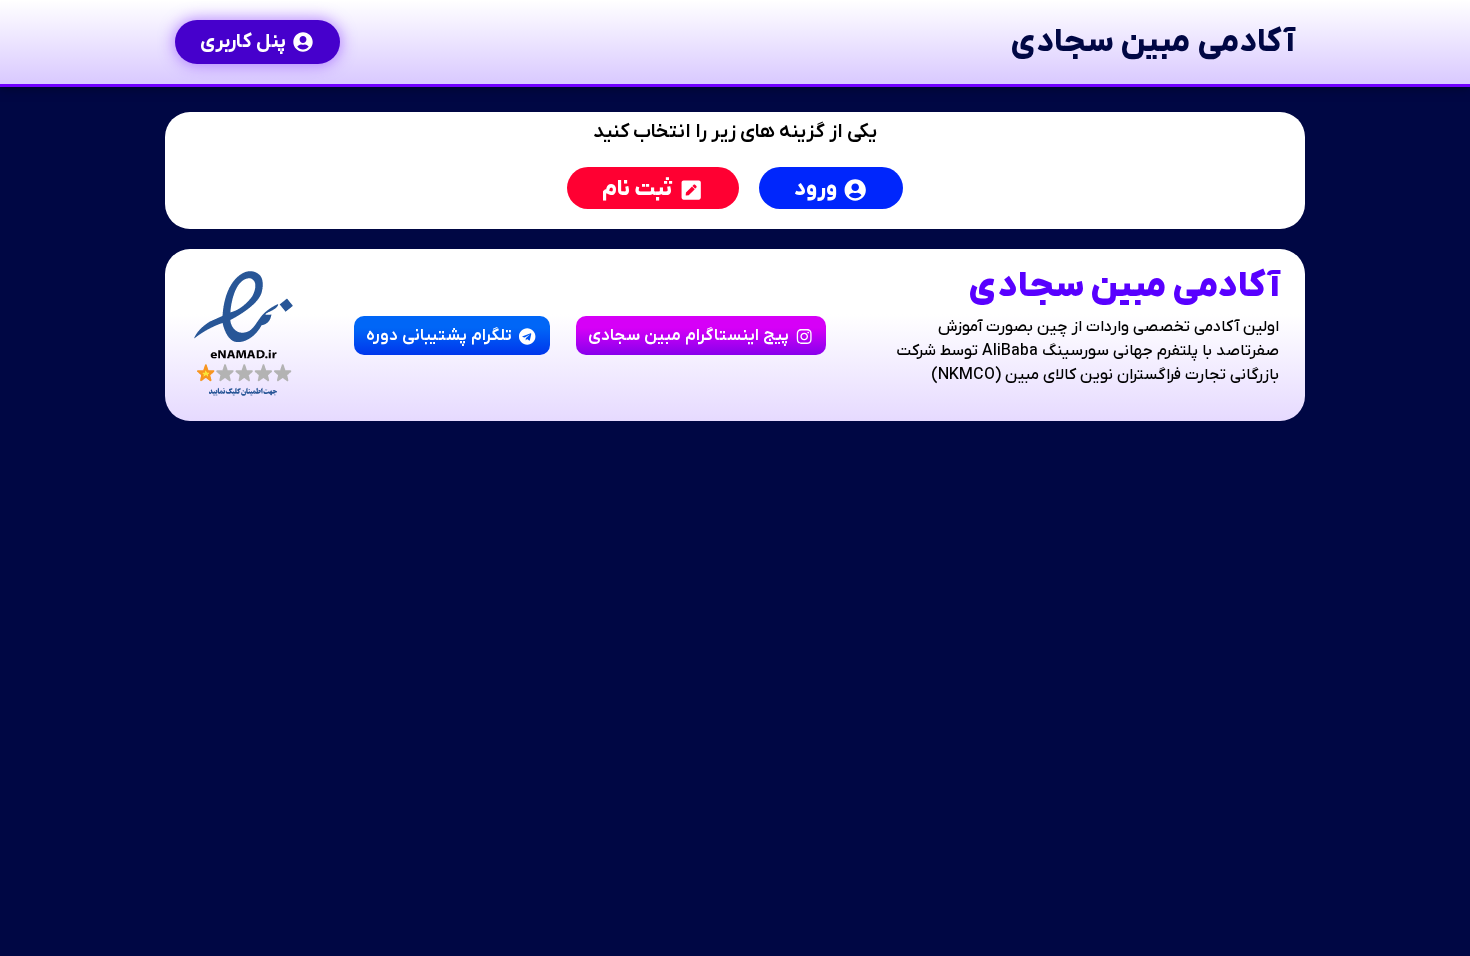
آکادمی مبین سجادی (1152, 42)
